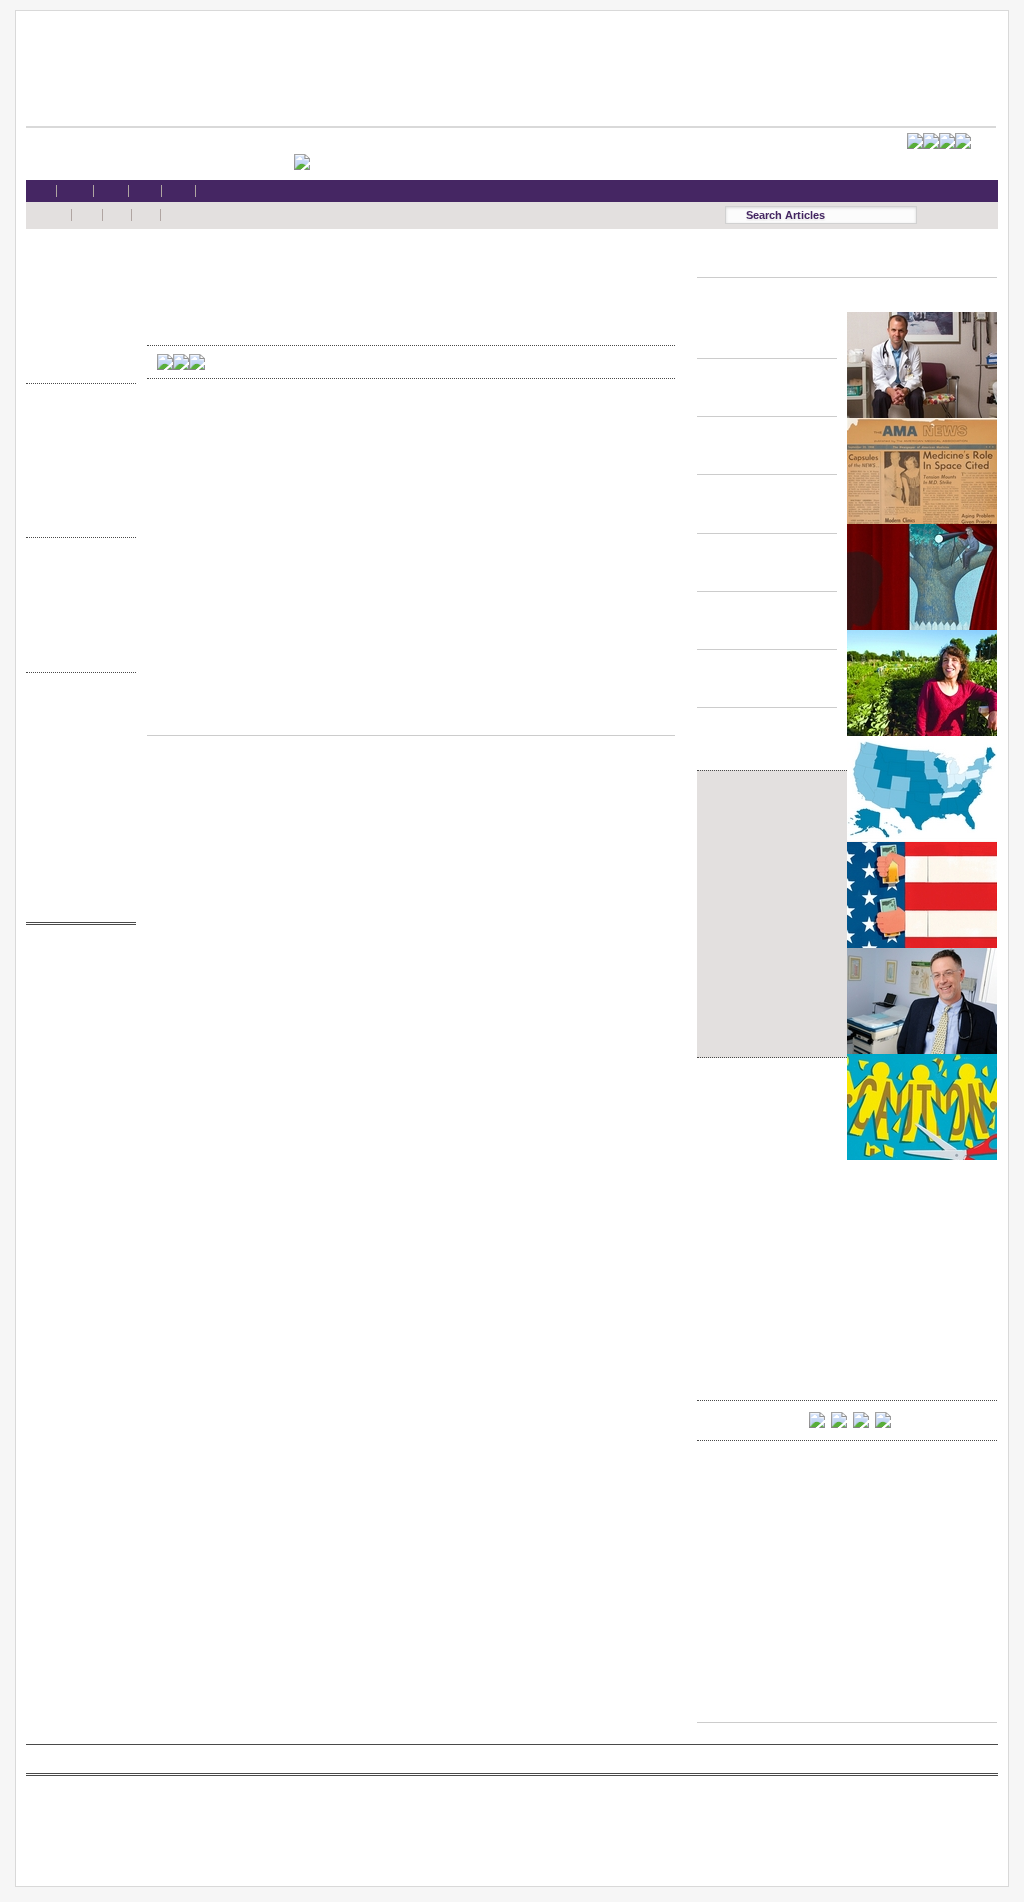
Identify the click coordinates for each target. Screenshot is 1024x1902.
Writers (76, 650)
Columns (76, 612)
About (76, 881)
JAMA (76, 999)
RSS (76, 708)
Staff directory (76, 785)
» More (76, 361)
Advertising (76, 804)
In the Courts (76, 458)
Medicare (76, 303)
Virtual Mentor (76, 1056)
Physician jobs (76, 1075)
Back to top (411, 716)
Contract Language (76, 419)
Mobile (76, 727)
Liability (76, 323)
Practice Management (76, 477)
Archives (76, 631)
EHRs (76, 284)
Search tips (76, 747)
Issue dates (76, 573)
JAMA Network (76, 1018)
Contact (76, 900)
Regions (76, 592)
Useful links (76, 862)
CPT (76, 979)
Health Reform (76, 265)
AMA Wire (76, 960)
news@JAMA (76, 1037)
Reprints (76, 823)
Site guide (76, 843)
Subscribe (76, 766)
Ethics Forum (76, 438)
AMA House (76, 342)
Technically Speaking (76, 496)
